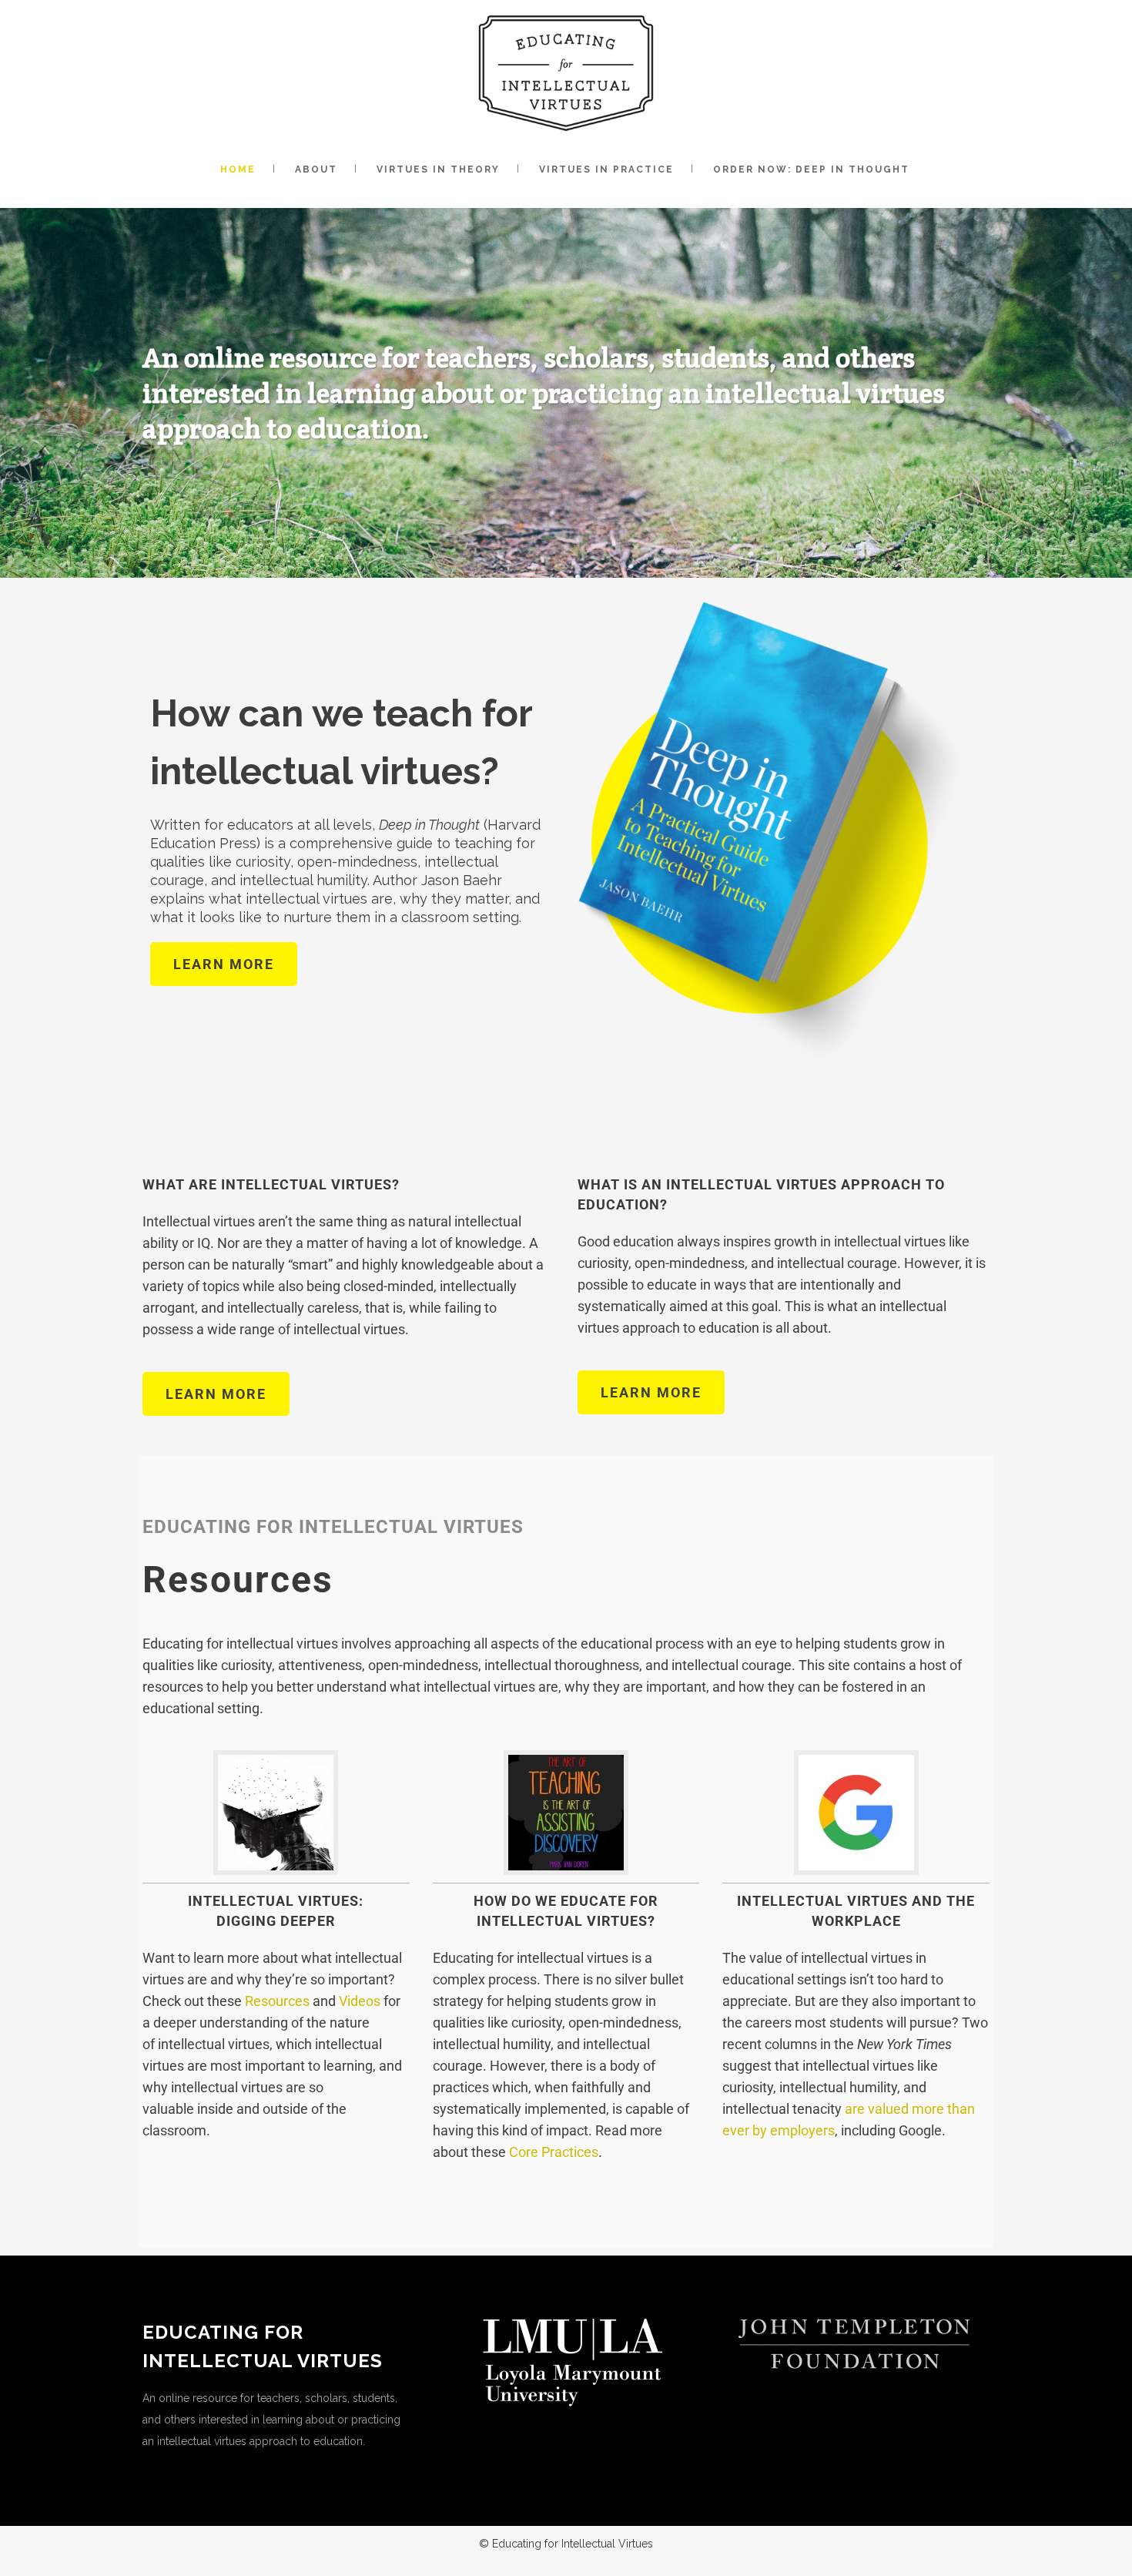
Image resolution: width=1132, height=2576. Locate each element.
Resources (277, 2001)
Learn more (216, 1394)
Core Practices (554, 2152)
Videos (360, 2001)
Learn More (224, 964)
